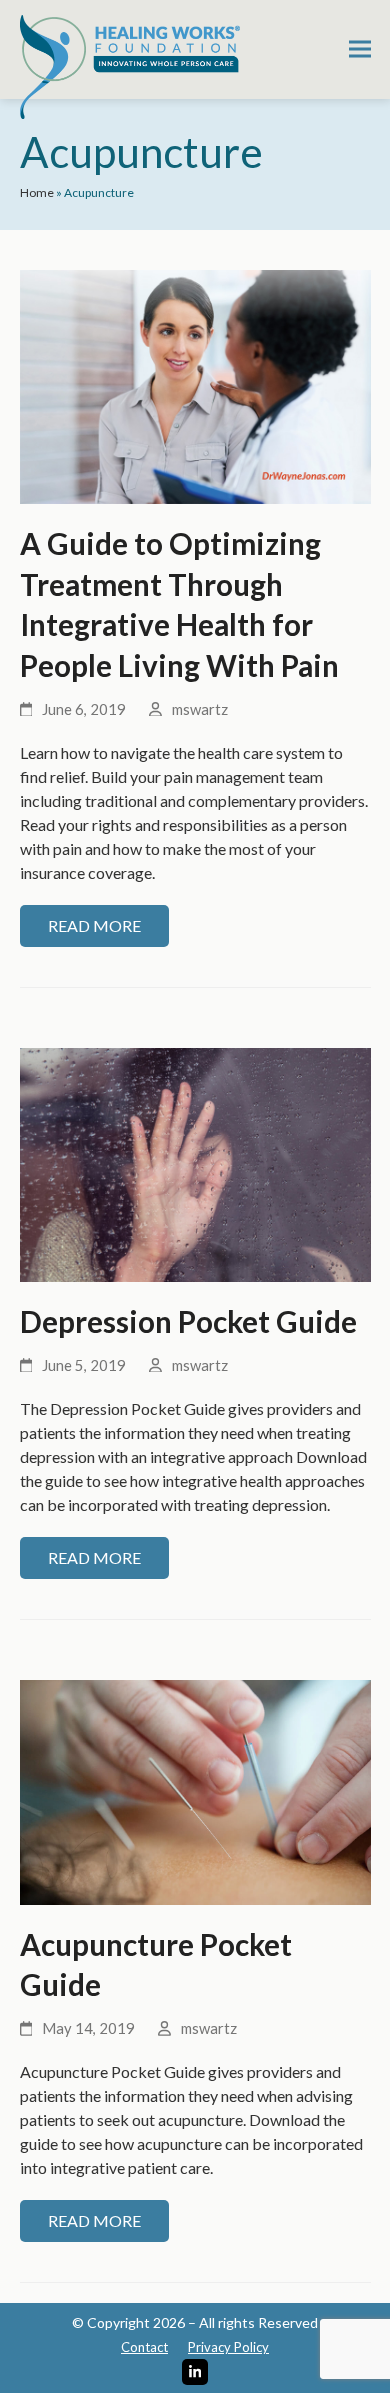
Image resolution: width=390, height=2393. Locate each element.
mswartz (200, 709)
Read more (94, 925)
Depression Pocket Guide (188, 1321)
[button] (360, 49)
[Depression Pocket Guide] (195, 1162)
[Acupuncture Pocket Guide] (195, 1789)
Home (37, 192)
